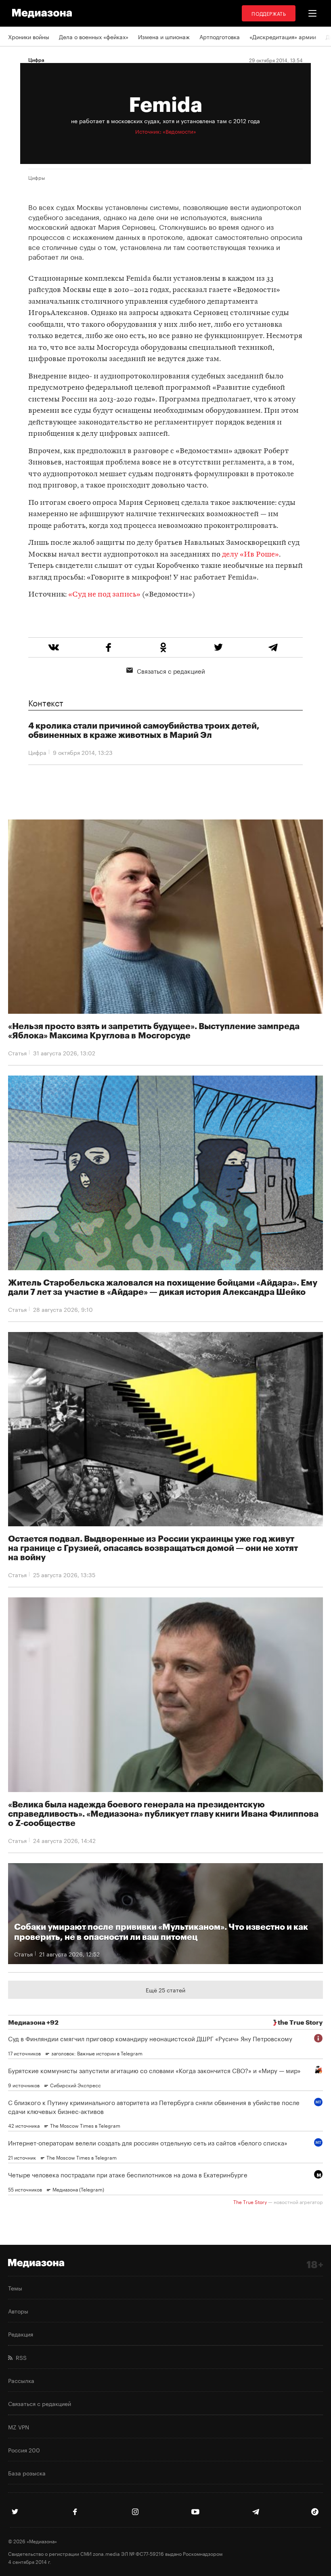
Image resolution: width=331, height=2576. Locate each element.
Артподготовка (220, 36)
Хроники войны (29, 36)
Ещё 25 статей (165, 1990)
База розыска (27, 2473)
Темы (15, 2288)
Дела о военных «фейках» (94, 36)
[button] (312, 13)
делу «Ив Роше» (250, 555)
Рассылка (21, 2380)
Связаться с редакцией (171, 670)
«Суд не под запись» (104, 595)
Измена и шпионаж (164, 36)
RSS (20, 2357)
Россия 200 (24, 2450)
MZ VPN (19, 2427)
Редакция (21, 2334)
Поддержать (269, 13)
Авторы (18, 2311)
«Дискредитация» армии (283, 36)
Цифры (37, 177)
